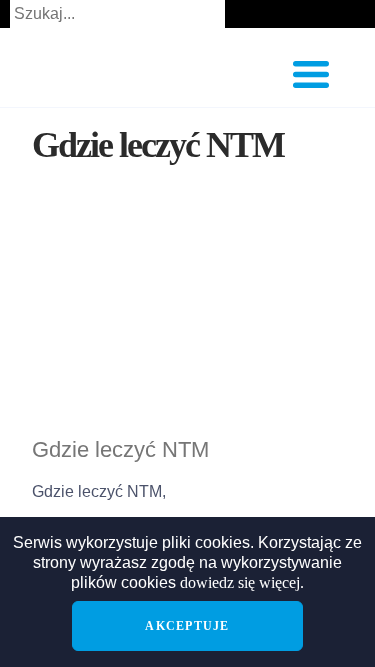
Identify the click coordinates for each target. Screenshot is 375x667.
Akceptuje (187, 626)
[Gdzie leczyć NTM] (187, 322)
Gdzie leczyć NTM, (99, 491)
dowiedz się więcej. (242, 582)
